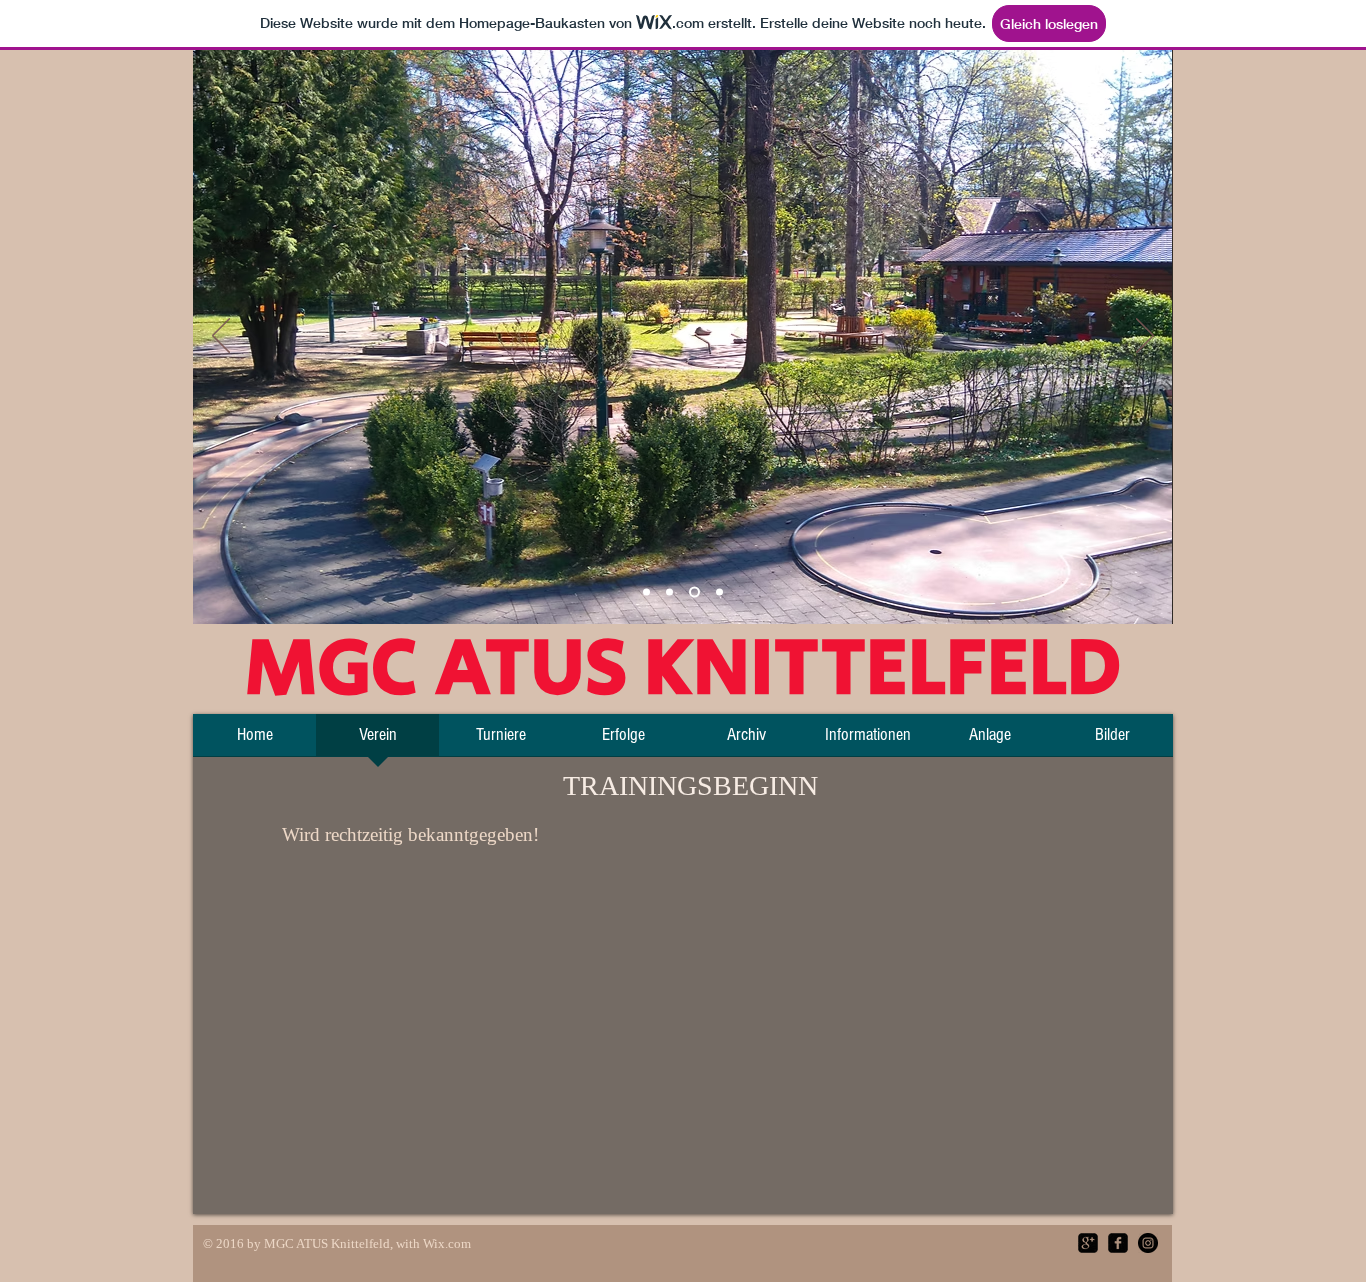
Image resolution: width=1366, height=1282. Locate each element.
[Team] (646, 592)
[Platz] (669, 592)
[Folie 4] (719, 592)
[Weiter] (1145, 337)
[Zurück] (221, 337)
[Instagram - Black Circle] (1148, 1243)
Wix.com (447, 1243)
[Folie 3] (694, 592)
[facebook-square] (1118, 1243)
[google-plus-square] (1088, 1243)
